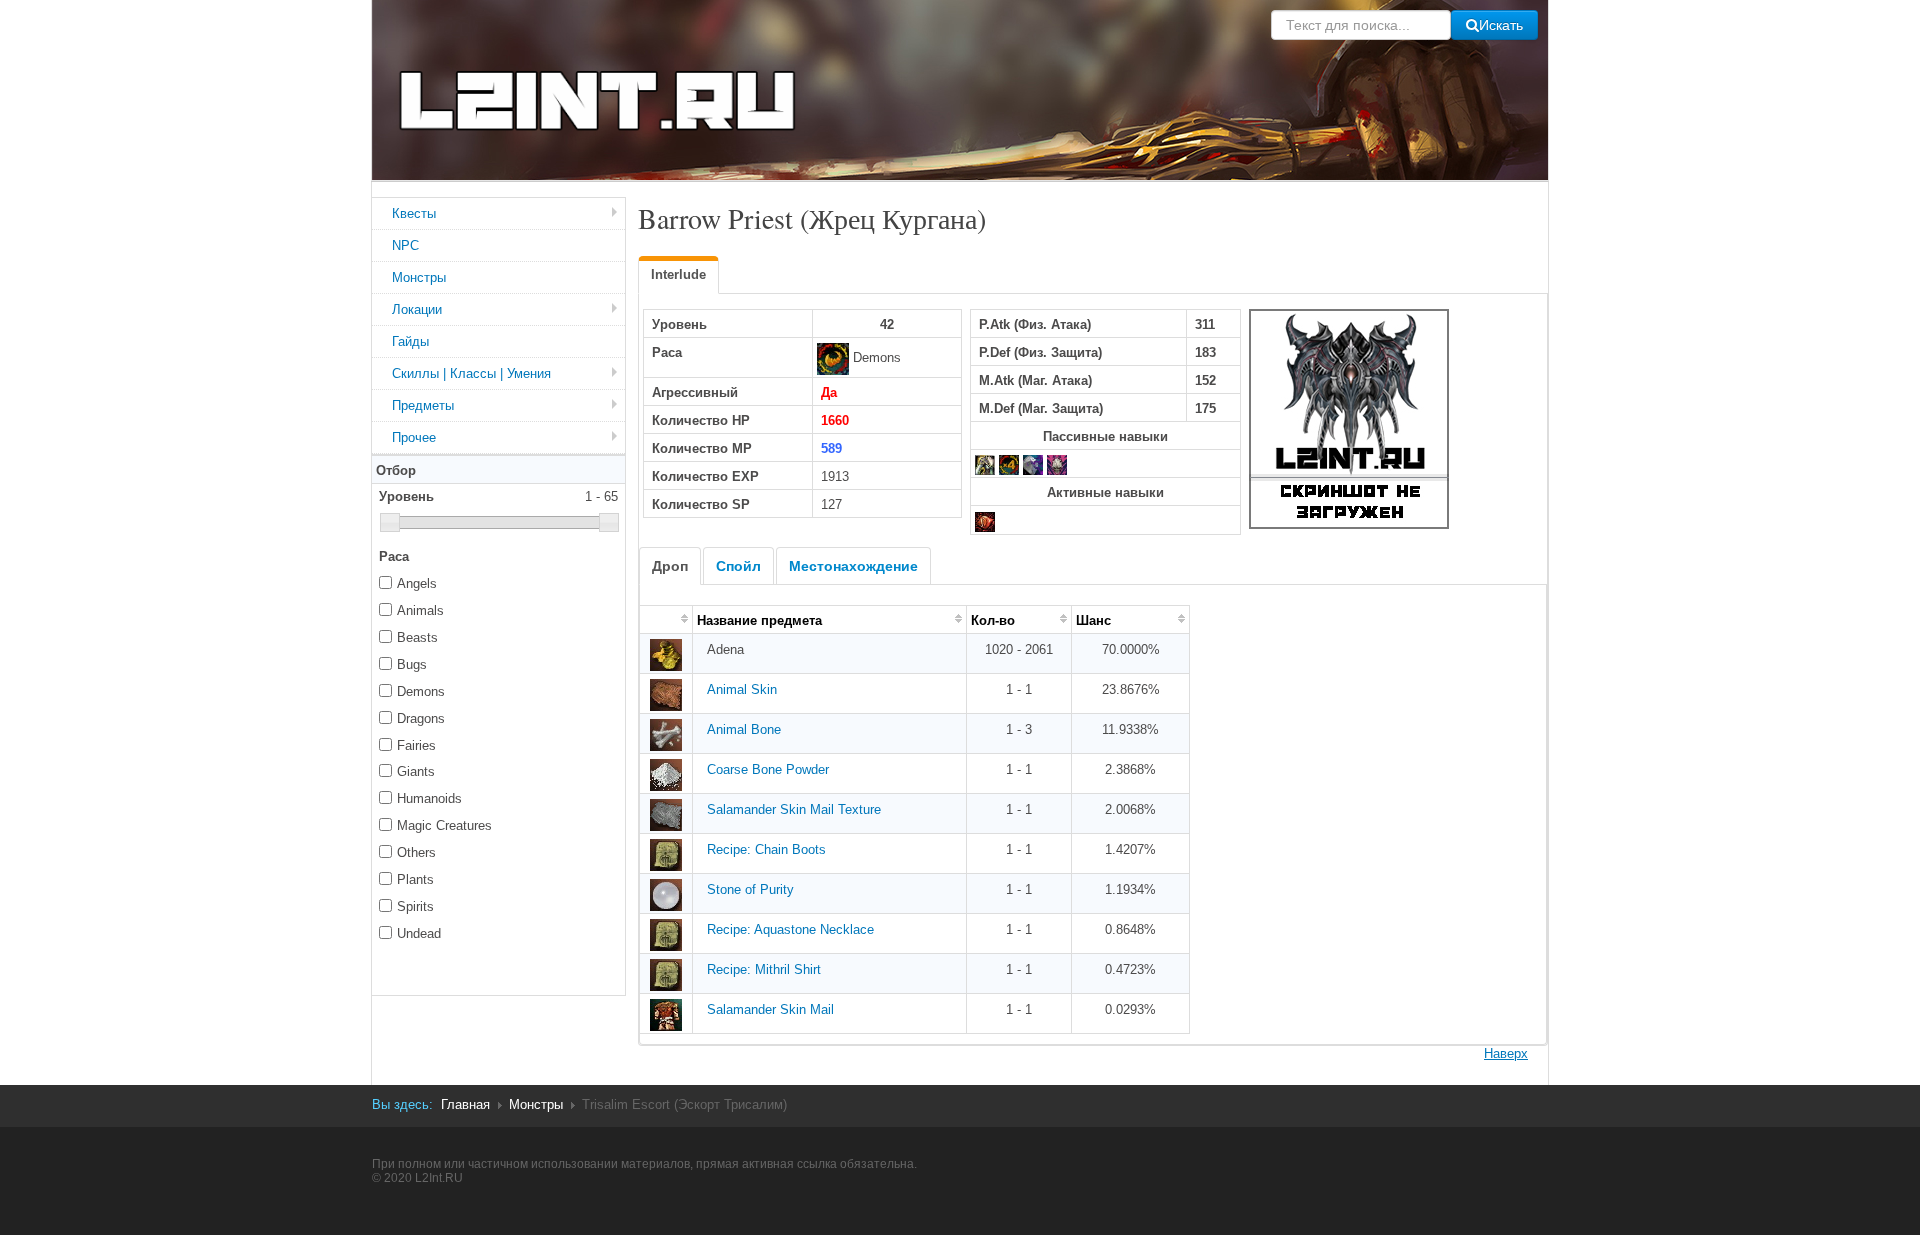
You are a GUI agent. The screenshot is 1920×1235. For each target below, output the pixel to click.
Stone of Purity (750, 889)
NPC (405, 245)
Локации (417, 309)
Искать (1501, 25)
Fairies (416, 745)
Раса (394, 556)
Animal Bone (744, 729)
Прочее (414, 437)
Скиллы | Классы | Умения (471, 373)
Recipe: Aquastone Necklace (790, 929)
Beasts (417, 637)
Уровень (498, 496)
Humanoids (429, 798)
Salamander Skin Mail (770, 1009)
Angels (417, 583)
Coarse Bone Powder (768, 769)
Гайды (410, 341)
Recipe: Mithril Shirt (764, 969)
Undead (419, 933)
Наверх (1506, 1053)
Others (416, 852)
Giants (416, 771)
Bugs (412, 664)
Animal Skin (742, 689)
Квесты (414, 213)
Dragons (421, 718)
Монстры (419, 277)
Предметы (423, 405)
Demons (421, 691)
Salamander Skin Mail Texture (794, 809)
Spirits (415, 906)
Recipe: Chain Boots (766, 849)
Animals (420, 610)
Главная (465, 1104)
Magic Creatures (444, 825)
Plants (415, 879)
